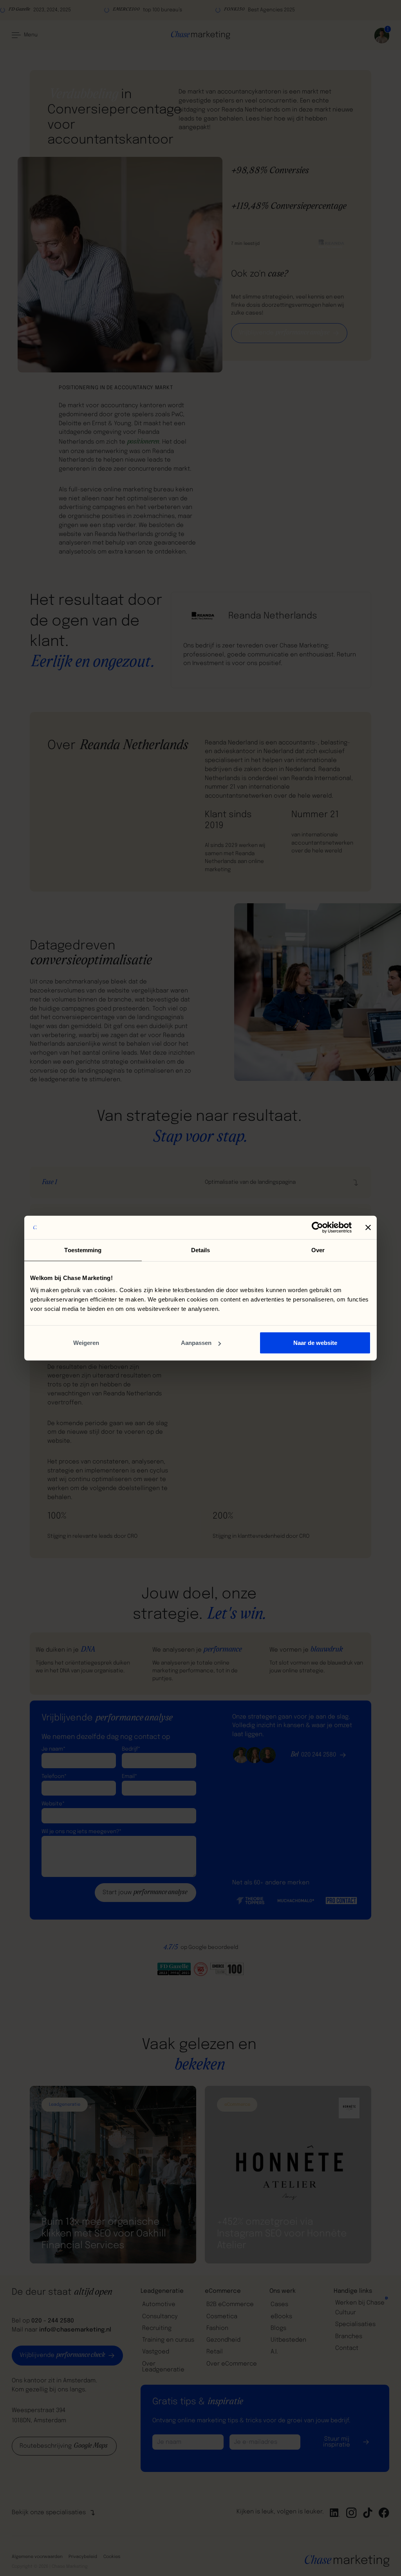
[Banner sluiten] (368, 1227)
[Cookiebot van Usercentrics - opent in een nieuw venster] (317, 1227)
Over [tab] (318, 1250)
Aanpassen (196, 1343)
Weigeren (86, 1343)
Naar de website (315, 1343)
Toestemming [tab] (83, 1250)
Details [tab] (201, 1250)
